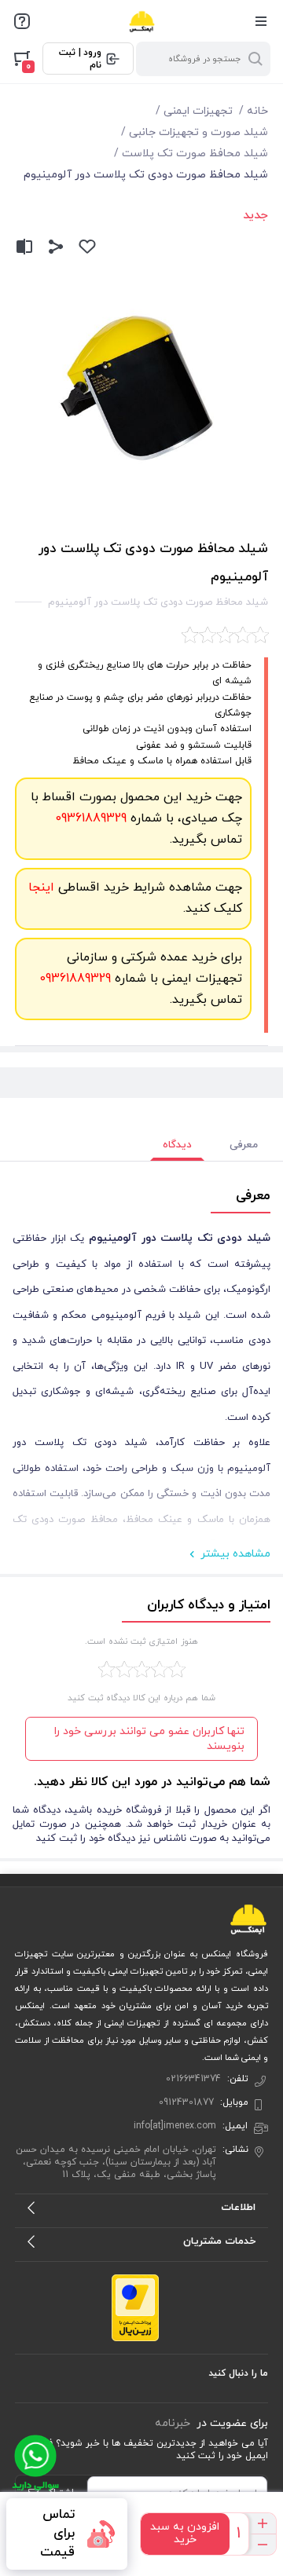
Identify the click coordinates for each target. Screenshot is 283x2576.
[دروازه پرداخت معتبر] (135, 2307)
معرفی (244, 1145)
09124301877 (186, 2102)
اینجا (41, 887)
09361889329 (91, 818)
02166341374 (193, 2079)
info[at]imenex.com (175, 2126)
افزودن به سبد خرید (185, 2533)
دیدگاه (177, 1145)
